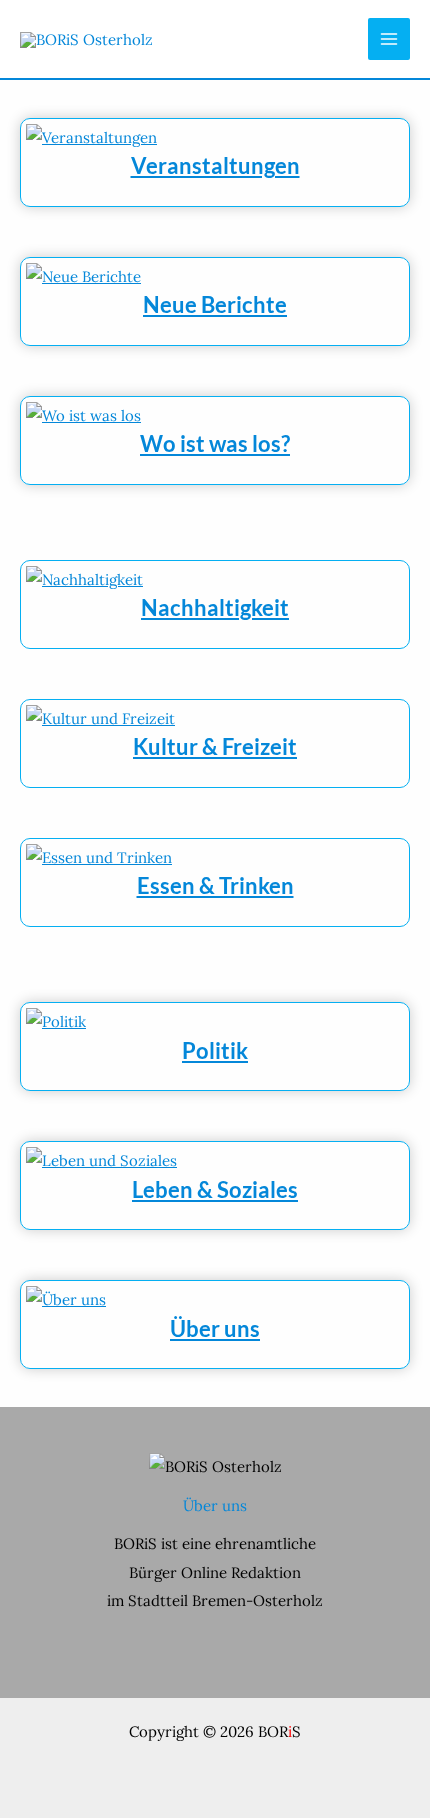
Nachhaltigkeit (215, 607)
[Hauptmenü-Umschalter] (389, 39)
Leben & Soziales (215, 1189)
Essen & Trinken (215, 885)
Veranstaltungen (215, 165)
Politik (215, 1050)
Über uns (215, 1328)
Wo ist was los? (215, 443)
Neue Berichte (215, 304)
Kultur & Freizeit (215, 746)
